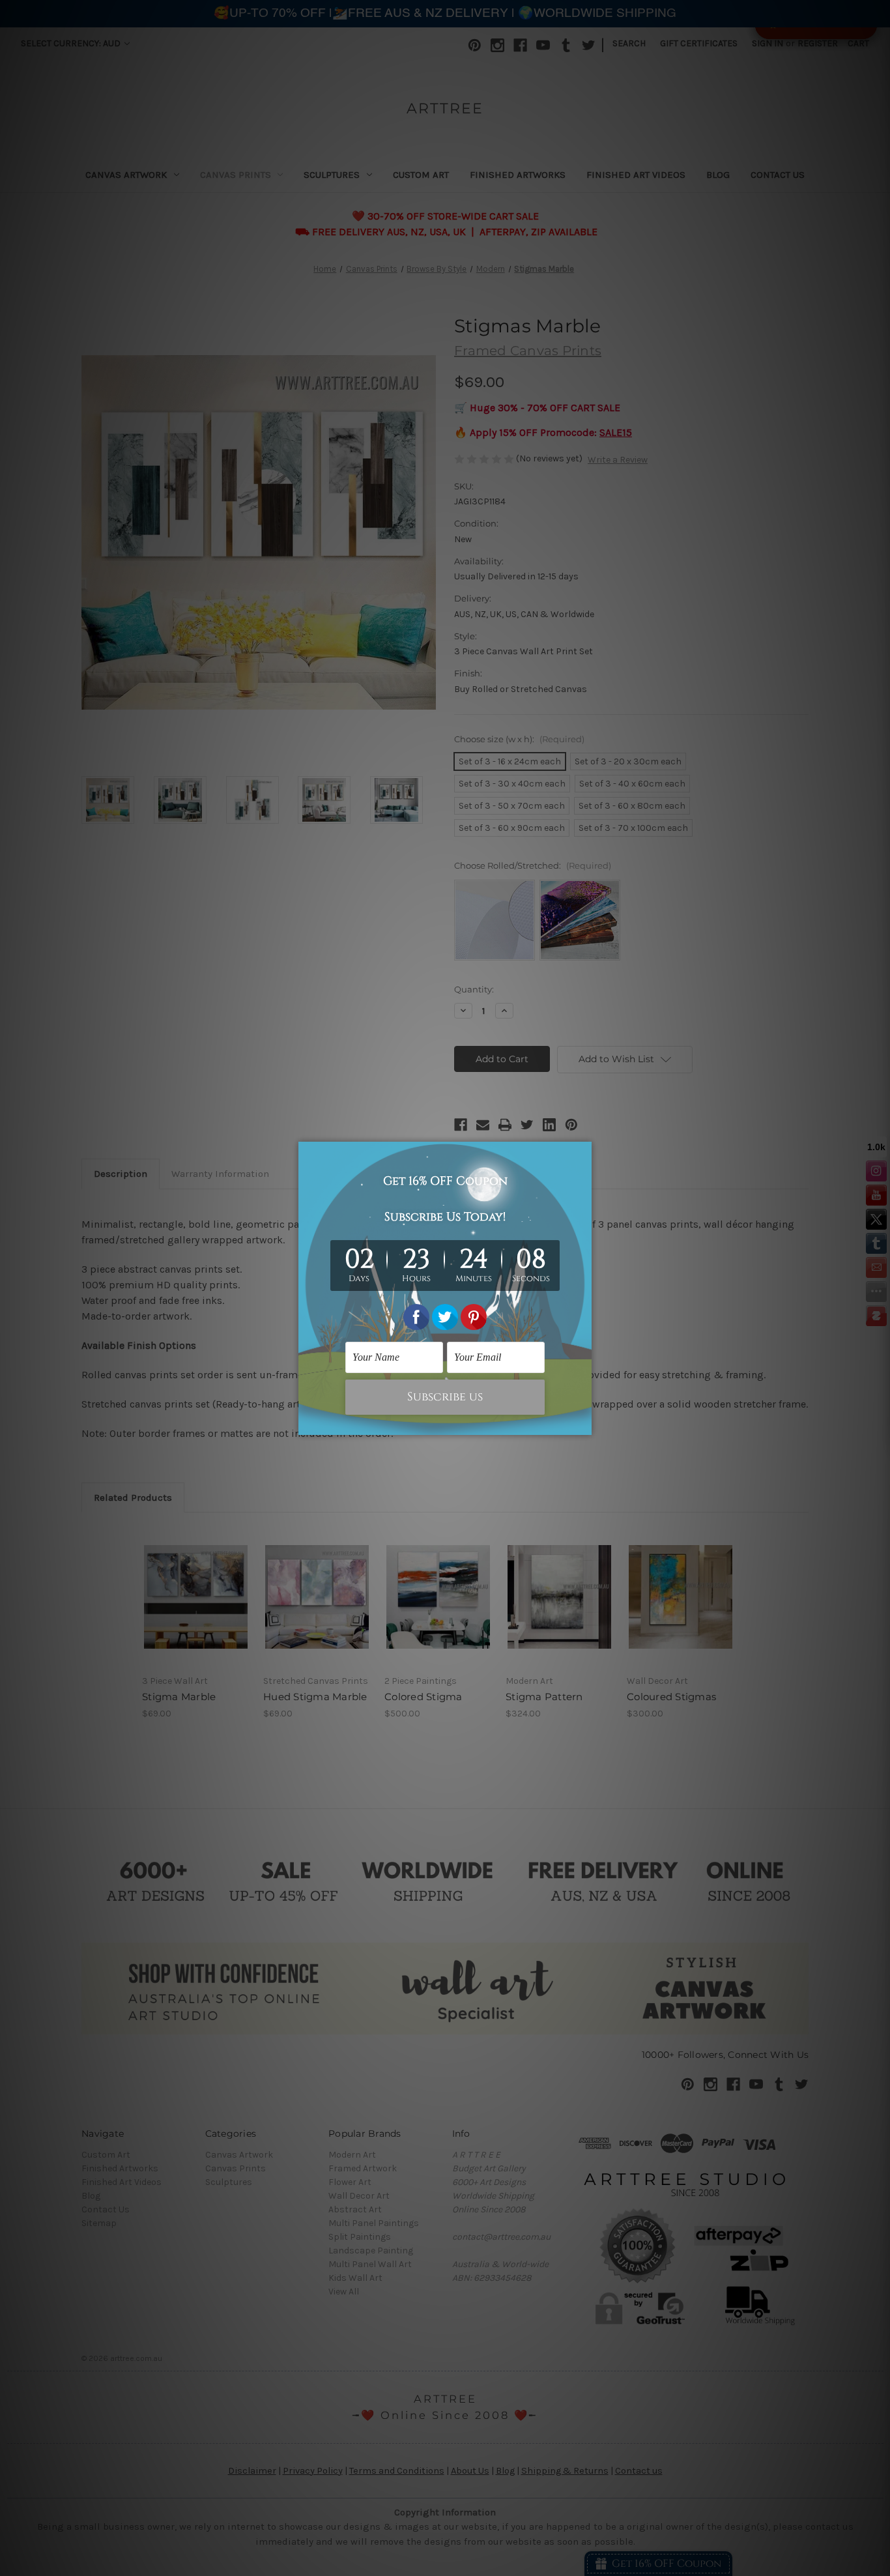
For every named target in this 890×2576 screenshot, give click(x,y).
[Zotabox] (583, 1423)
